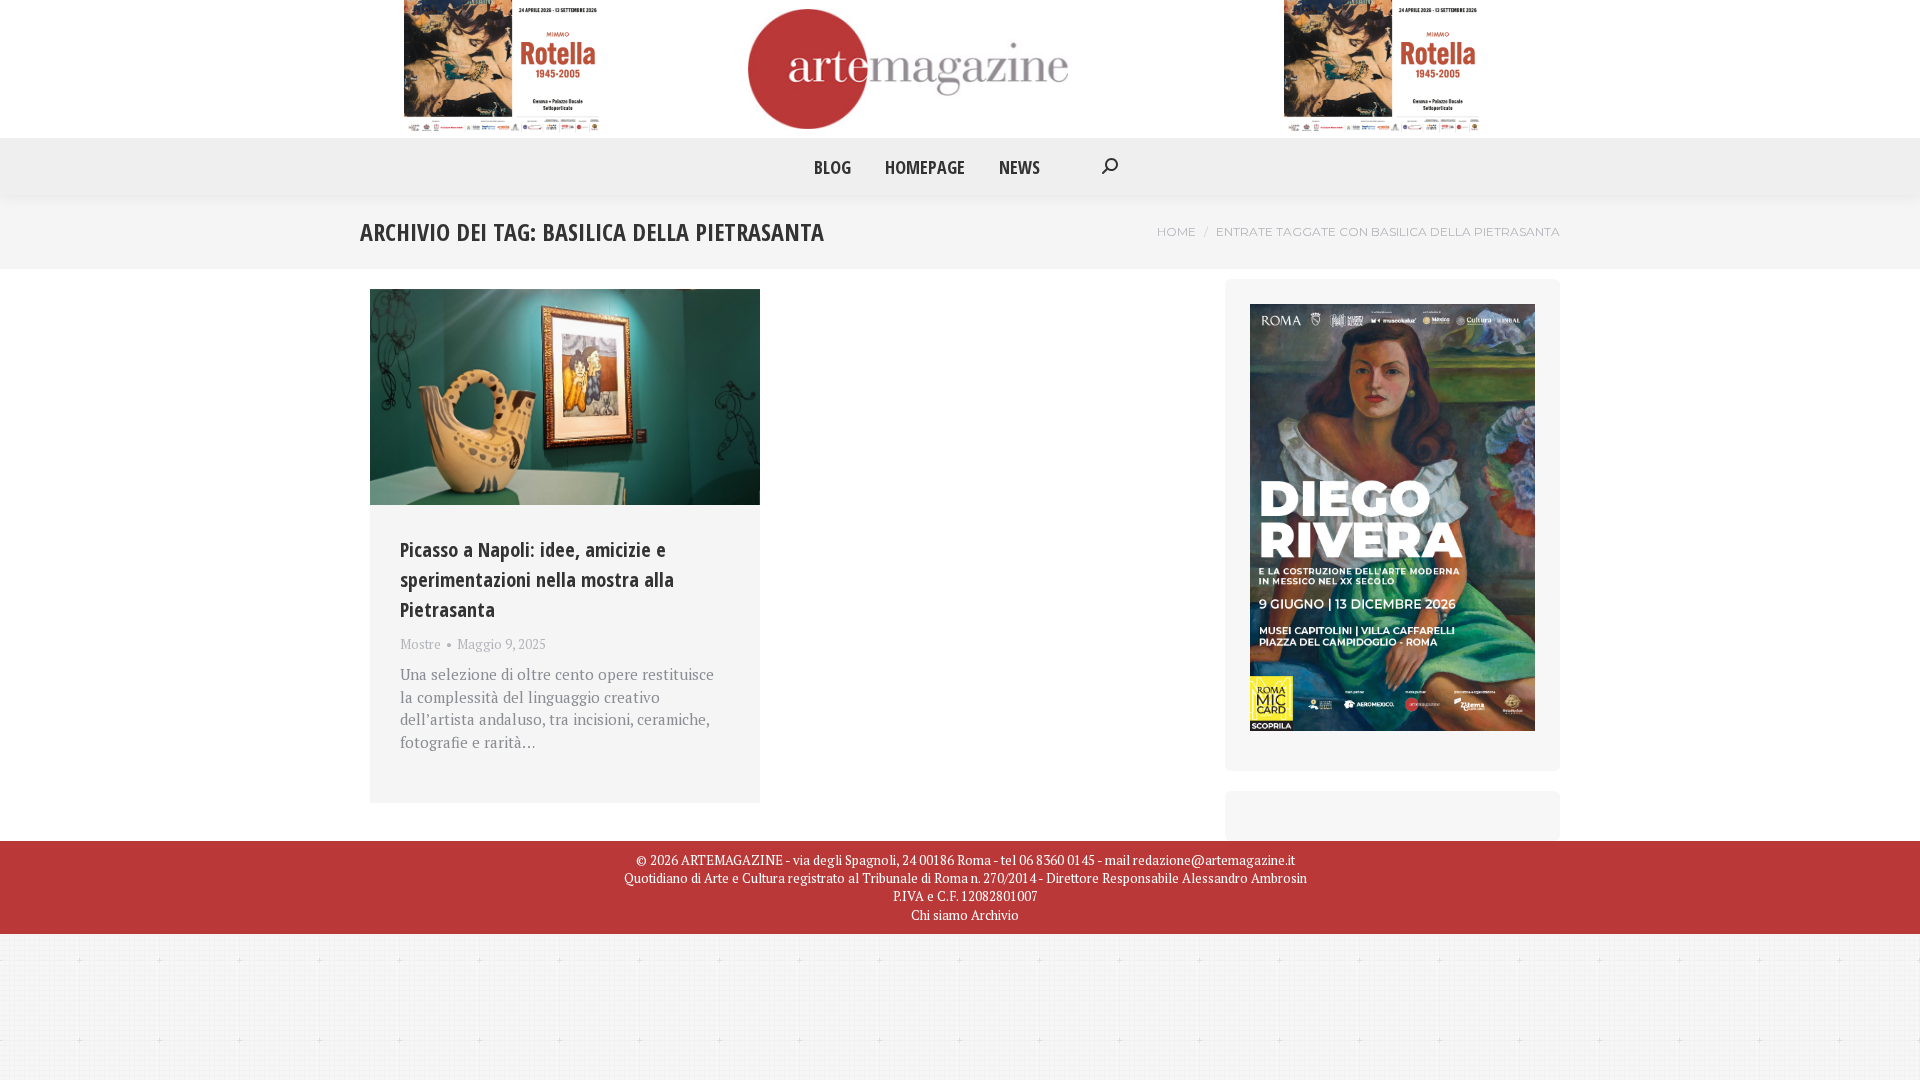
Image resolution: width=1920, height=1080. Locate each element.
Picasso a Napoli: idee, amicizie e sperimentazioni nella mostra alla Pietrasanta (537, 579)
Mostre (420, 644)
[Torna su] (1890, 1050)
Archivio (995, 915)
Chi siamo (939, 915)
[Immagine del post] (565, 397)
